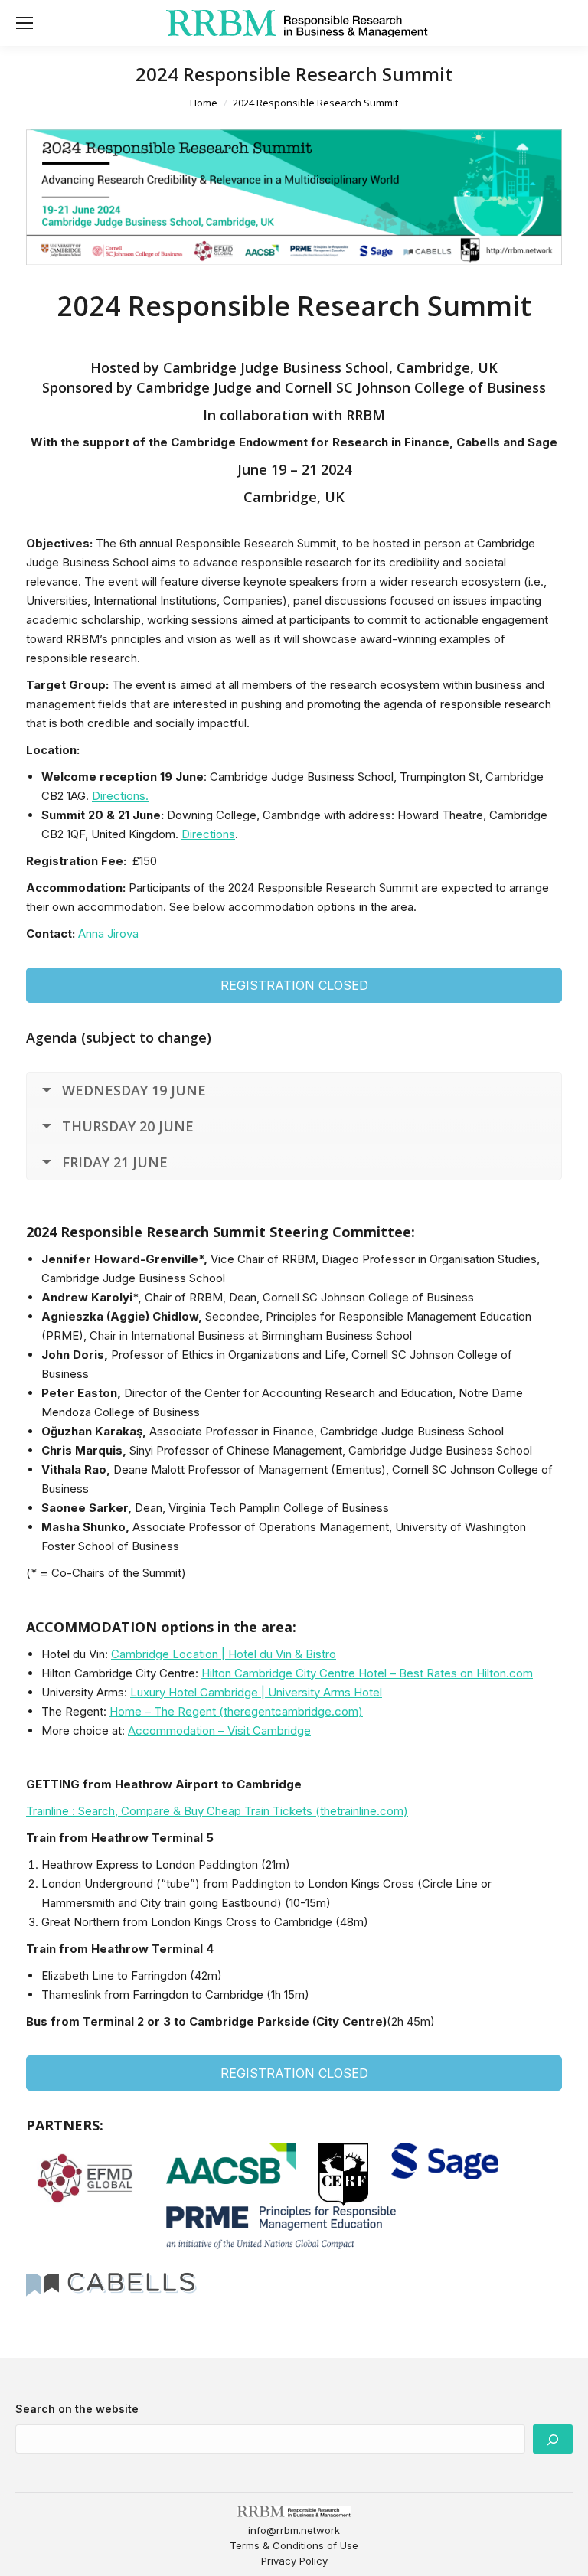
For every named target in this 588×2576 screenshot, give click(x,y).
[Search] (553, 2439)
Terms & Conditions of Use (294, 2545)
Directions (208, 834)
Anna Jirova (108, 934)
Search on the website (77, 2409)
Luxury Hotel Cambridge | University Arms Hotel (256, 1692)
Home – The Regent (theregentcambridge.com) (236, 1711)
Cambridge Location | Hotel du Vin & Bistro (224, 1654)
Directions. (120, 796)
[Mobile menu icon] (24, 23)
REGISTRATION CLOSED (294, 985)
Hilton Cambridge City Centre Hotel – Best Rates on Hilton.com (367, 1673)
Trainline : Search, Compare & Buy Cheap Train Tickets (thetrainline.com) (217, 1811)
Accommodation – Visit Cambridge (219, 1730)
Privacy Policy (294, 2561)
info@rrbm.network (294, 2530)
